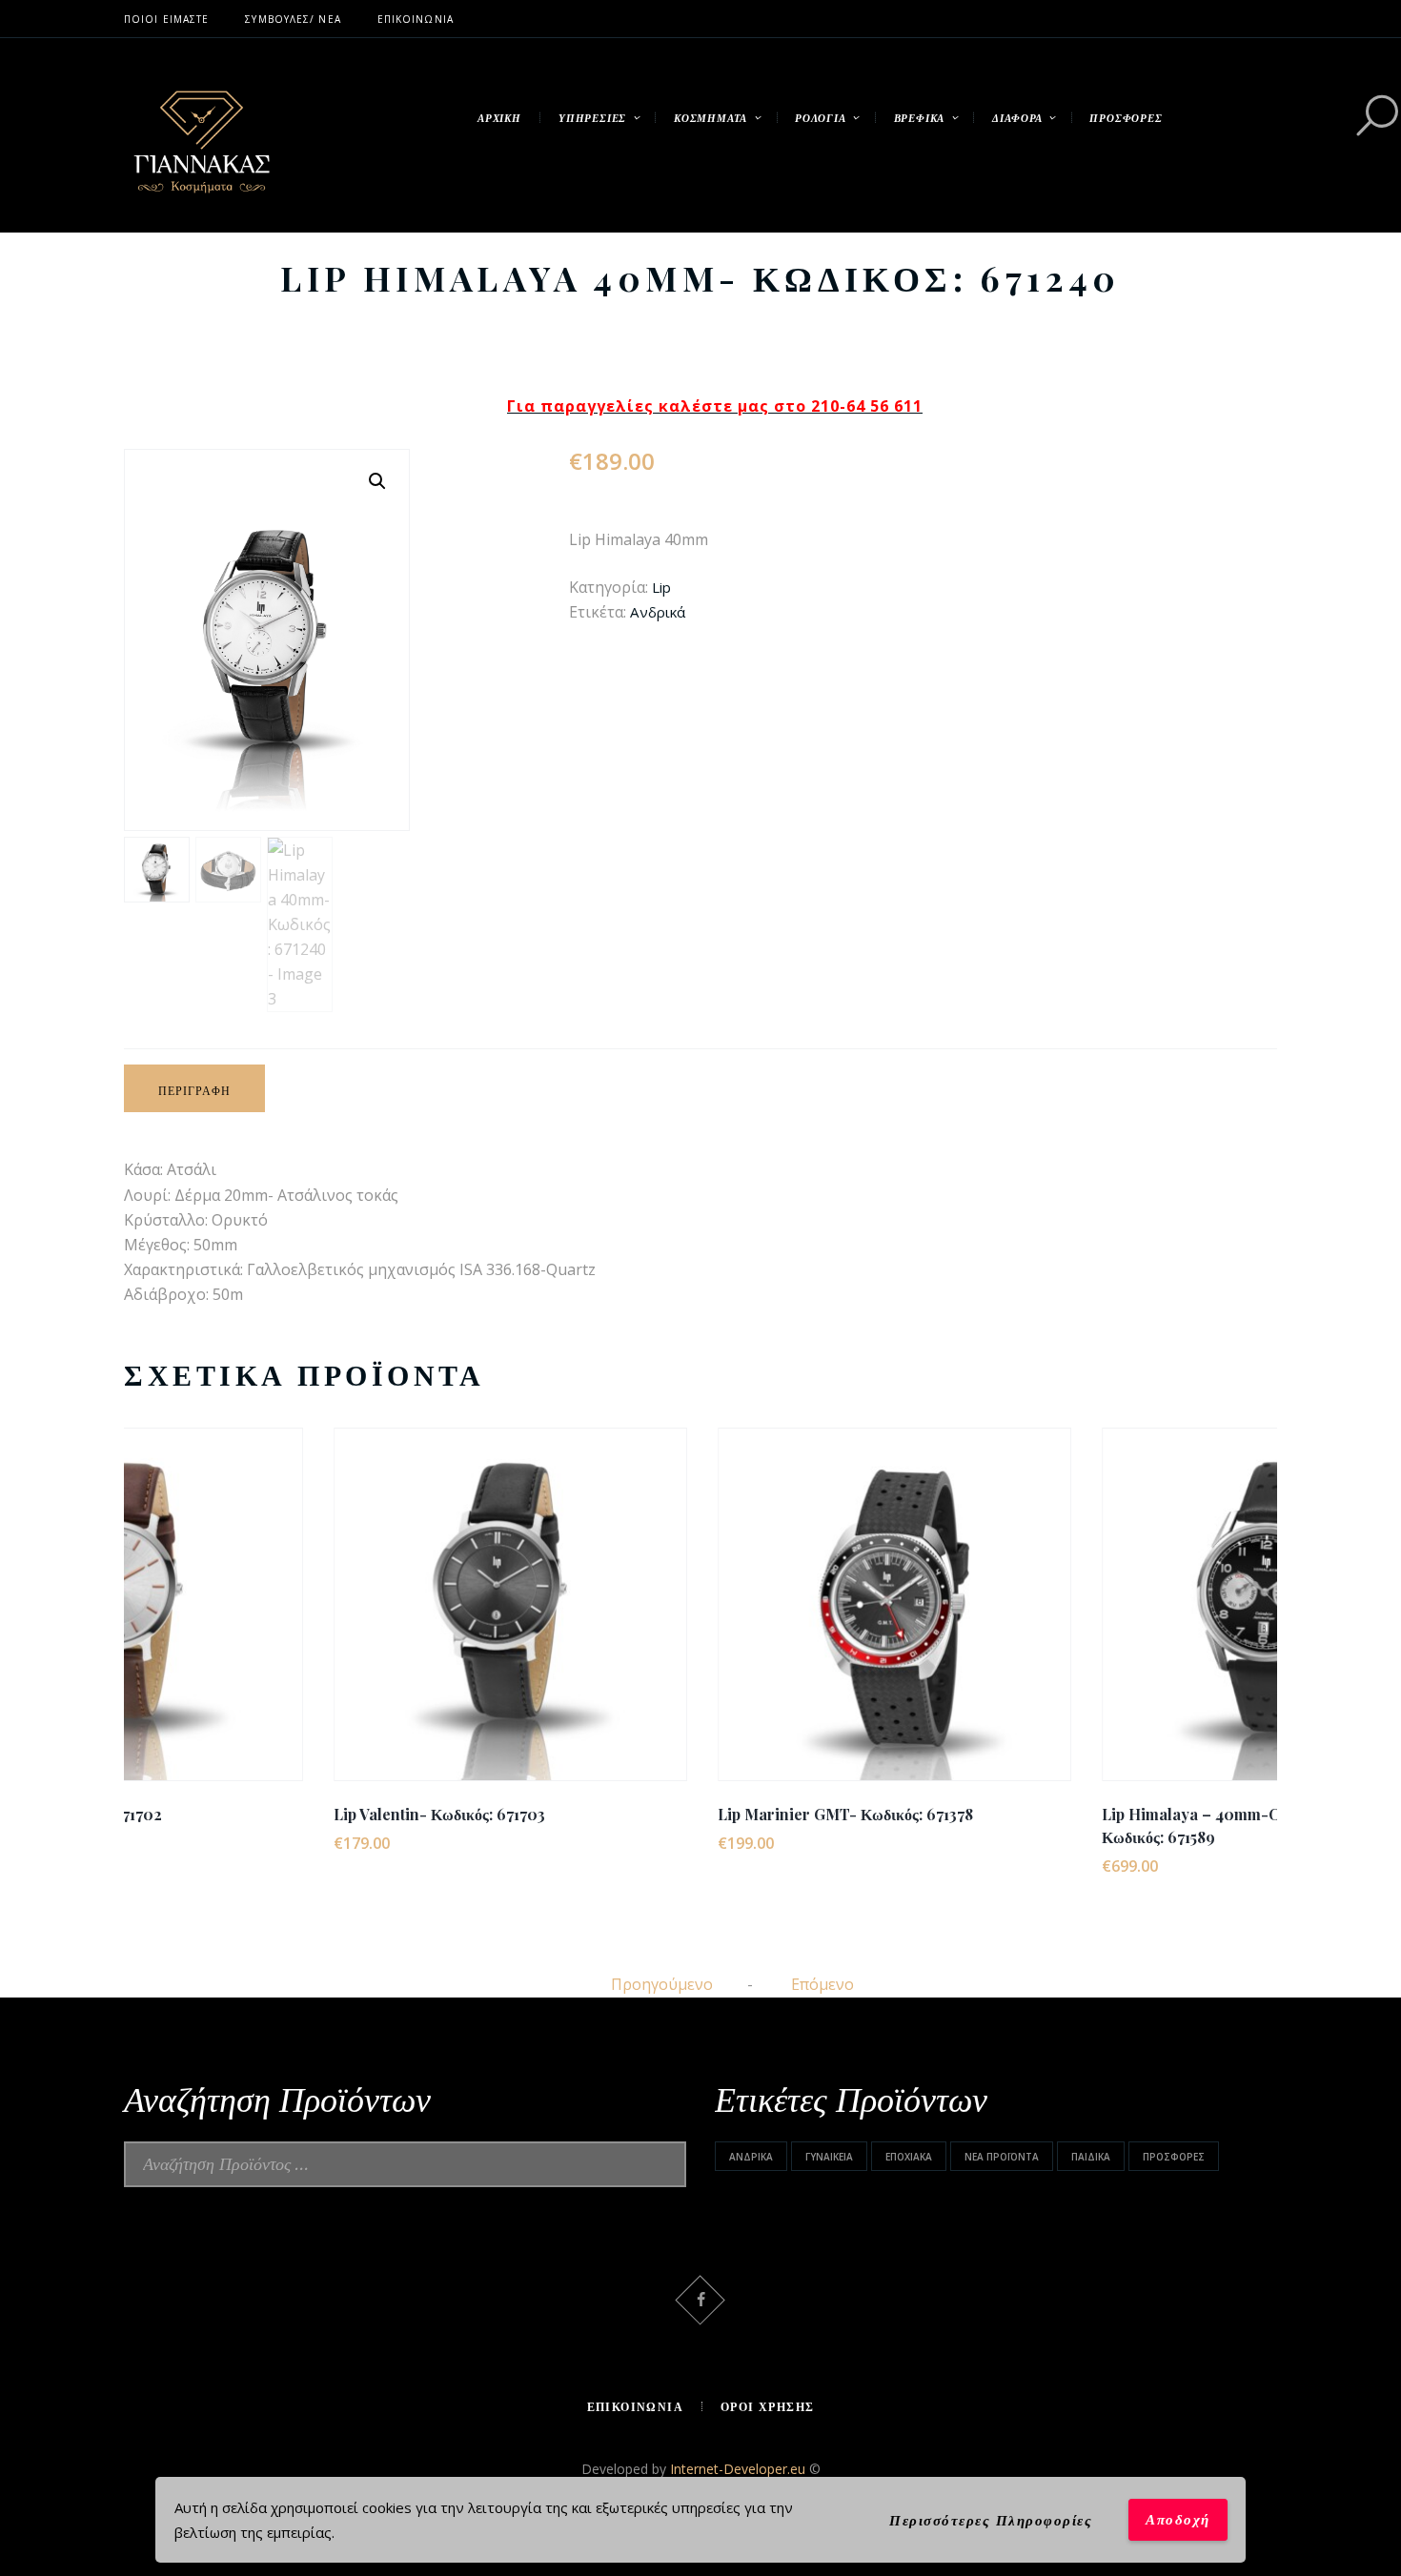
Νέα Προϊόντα (1002, 2157)
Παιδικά (1091, 2157)
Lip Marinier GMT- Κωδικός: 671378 (636, 1814)
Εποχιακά (909, 2157)
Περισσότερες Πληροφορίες (991, 2520)
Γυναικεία (829, 2157)
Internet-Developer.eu (740, 2469)
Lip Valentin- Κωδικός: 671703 (230, 1814)
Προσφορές (1174, 2157)
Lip (661, 587)
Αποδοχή (1178, 2519)
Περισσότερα (301, 1587)
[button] (377, 481)
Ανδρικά (658, 612)
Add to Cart (300, 1621)
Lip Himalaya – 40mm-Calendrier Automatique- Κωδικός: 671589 (1066, 1826)
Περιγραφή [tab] (194, 1090)
